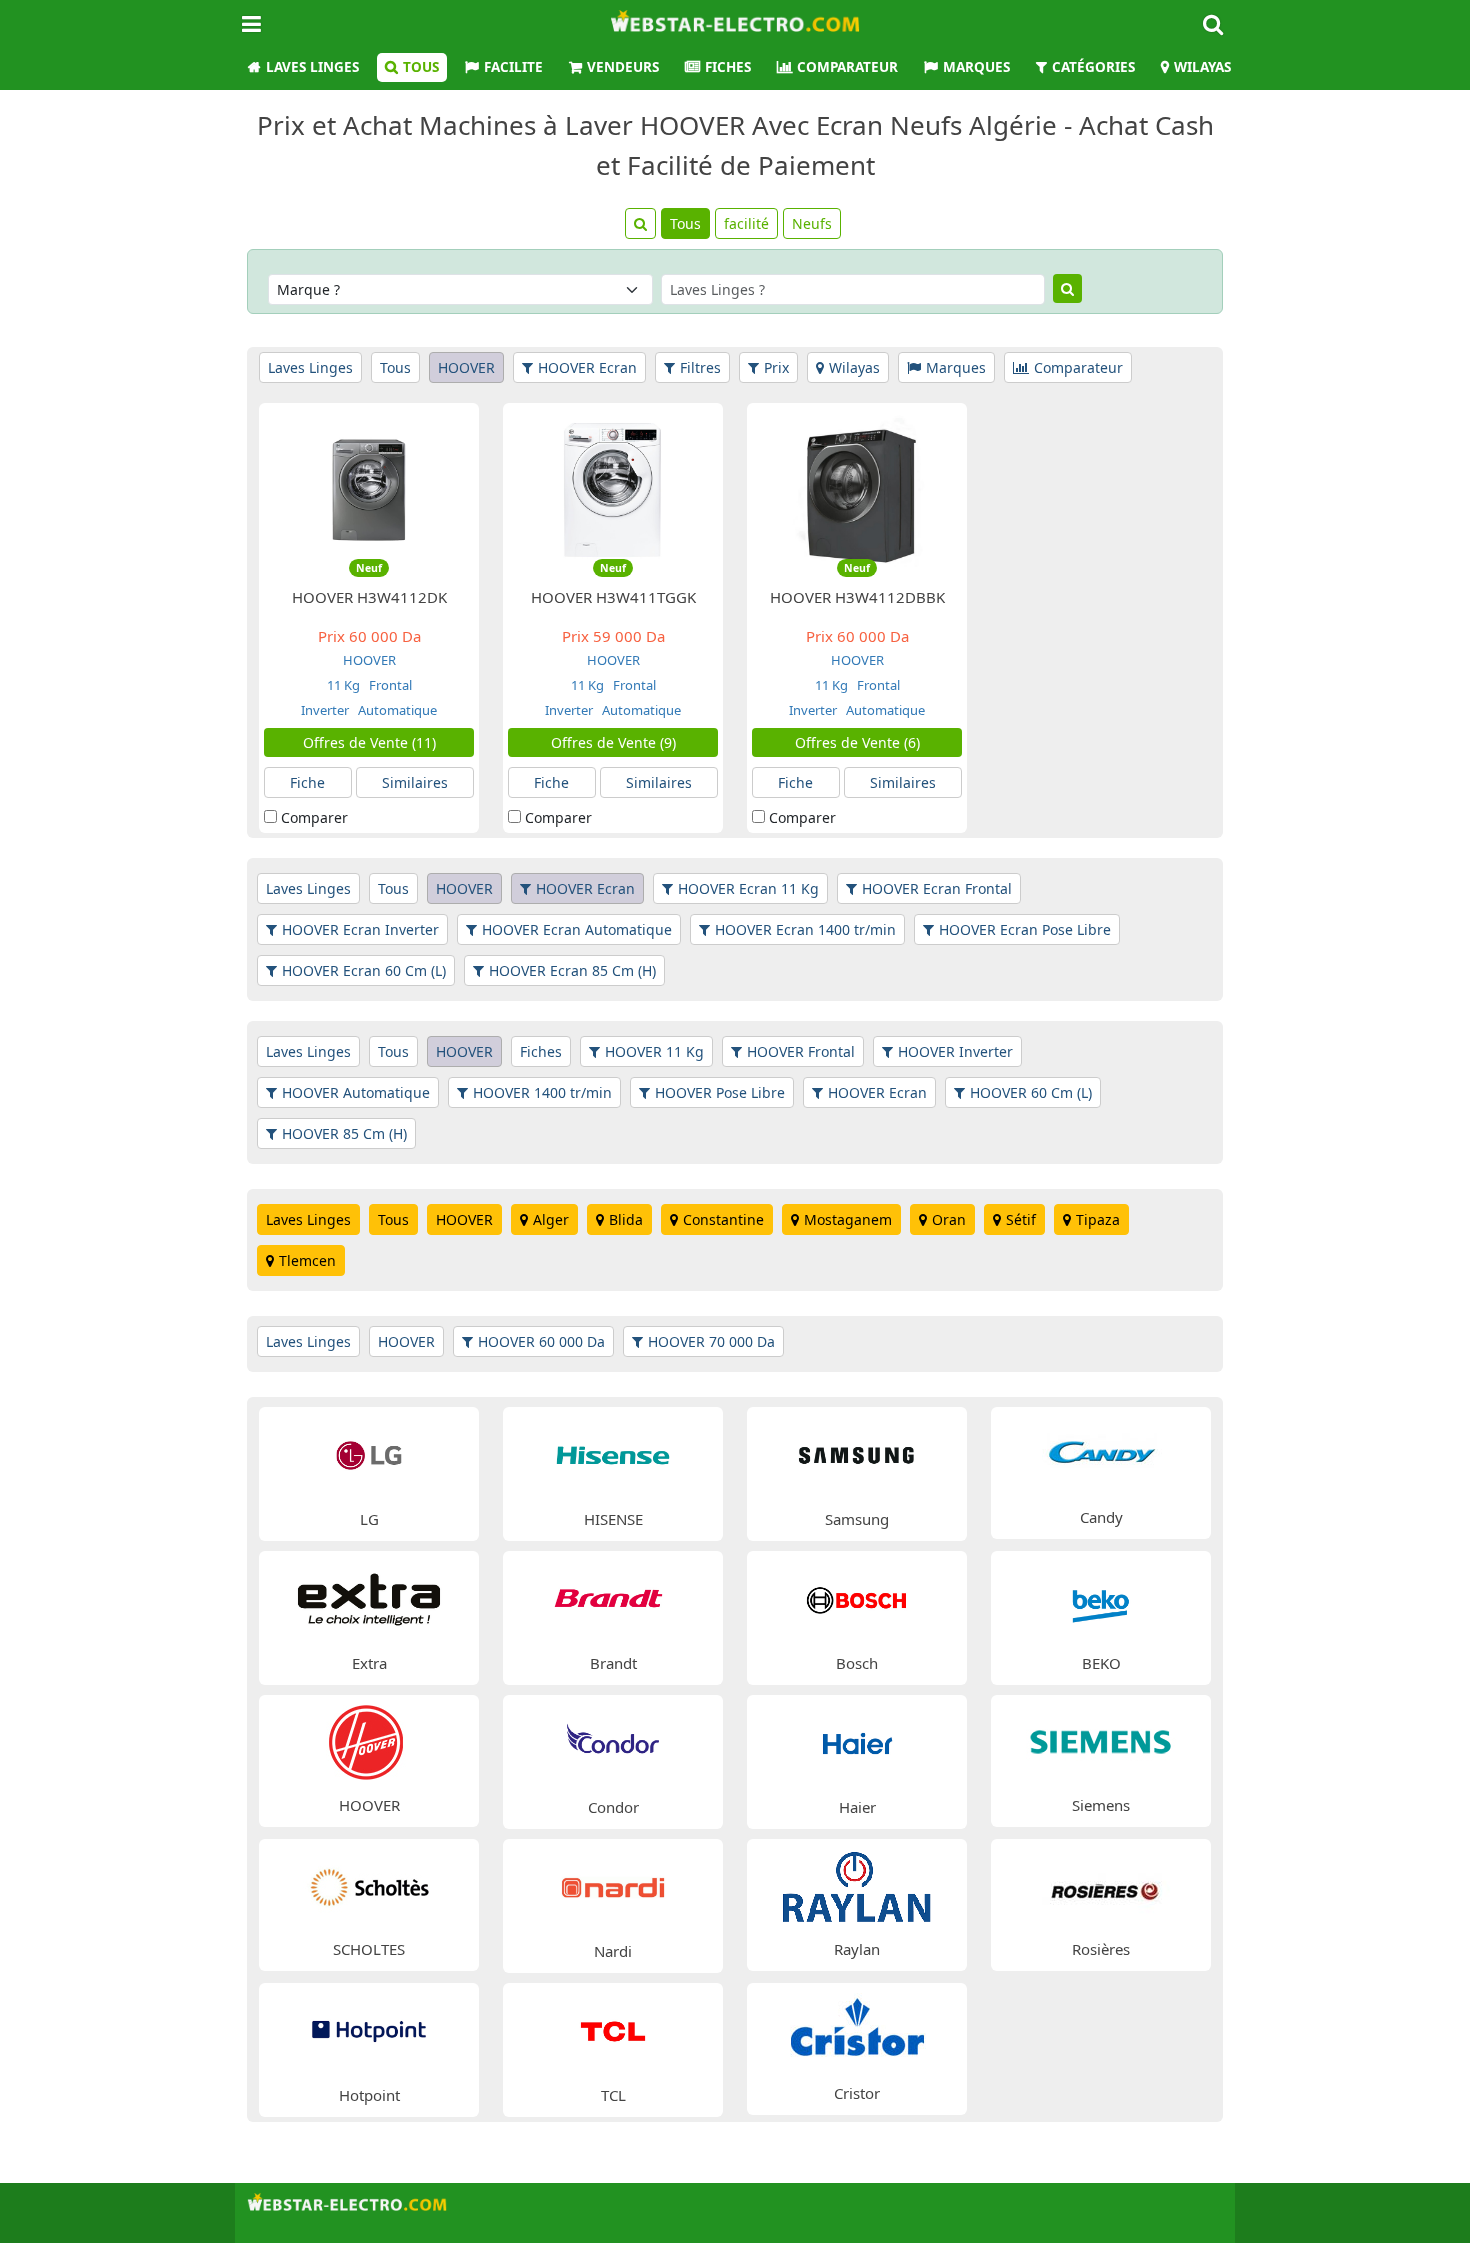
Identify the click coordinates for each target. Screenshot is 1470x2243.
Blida (626, 1219)
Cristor (857, 2093)
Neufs (812, 223)
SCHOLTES (369, 1949)
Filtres (700, 367)
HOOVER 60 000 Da (541, 1341)
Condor (613, 1807)
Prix (776, 367)
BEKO (1101, 1663)
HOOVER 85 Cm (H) (344, 1133)
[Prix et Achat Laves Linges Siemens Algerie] (1101, 1740)
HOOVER (466, 367)
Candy (1101, 1517)
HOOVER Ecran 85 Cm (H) (572, 970)
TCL (613, 2095)
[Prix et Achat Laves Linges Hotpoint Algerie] (369, 2029)
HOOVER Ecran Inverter (360, 929)
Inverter (325, 710)
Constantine (723, 1219)
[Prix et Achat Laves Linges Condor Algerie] (613, 1741)
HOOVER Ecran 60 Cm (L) (364, 970)
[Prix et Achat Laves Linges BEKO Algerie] (1101, 1597)
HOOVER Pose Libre (720, 1092)
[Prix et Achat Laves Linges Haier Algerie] (857, 1741)
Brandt (613, 1663)
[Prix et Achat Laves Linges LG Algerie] (369, 1453)
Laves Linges (312, 67)
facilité (746, 223)
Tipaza (1098, 1219)
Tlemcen (307, 1260)
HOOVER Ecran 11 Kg (748, 888)
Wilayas (1202, 67)
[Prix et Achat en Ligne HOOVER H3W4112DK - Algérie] (369, 488)
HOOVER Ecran (587, 367)
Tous (421, 67)
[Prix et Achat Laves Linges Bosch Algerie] (857, 1597)
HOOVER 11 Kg (654, 1051)
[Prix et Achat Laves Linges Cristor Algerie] (857, 2028)
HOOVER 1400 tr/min (542, 1092)
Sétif (1021, 1219)
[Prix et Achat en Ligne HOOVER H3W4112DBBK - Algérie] (857, 488)
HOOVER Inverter (955, 1051)
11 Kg (343, 685)
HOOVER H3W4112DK (369, 597)
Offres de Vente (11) (369, 742)
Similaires (415, 782)
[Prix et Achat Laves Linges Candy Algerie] (1101, 1452)
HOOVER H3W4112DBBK (857, 597)
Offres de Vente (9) (613, 742)
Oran (949, 1219)
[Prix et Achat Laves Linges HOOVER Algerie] (369, 1740)
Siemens (1101, 1805)
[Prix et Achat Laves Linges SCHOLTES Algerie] (369, 1884)
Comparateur (847, 67)
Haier (857, 1807)
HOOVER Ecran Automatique (577, 929)
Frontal (389, 685)
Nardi (613, 1951)
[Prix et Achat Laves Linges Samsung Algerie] (857, 1453)
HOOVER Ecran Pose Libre (1025, 929)
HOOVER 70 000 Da (711, 1341)
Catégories (1093, 67)
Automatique (396, 710)
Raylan (857, 1949)
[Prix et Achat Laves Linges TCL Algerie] (613, 2029)
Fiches (728, 67)
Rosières (1101, 1949)
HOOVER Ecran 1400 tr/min (805, 929)
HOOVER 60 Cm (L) (1031, 1092)
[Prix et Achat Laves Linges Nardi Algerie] (613, 1885)
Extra (369, 1663)
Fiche (307, 782)
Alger (551, 1219)
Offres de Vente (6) (857, 742)
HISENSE (613, 1519)
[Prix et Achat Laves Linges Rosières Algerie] (1101, 1884)
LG (369, 1519)
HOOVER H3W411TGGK (613, 597)
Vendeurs (623, 67)
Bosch (857, 1663)
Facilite (513, 67)
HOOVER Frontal (801, 1051)
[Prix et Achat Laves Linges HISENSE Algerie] (613, 1453)
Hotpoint (369, 2095)
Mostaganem (848, 1219)
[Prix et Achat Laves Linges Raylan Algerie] (857, 1884)
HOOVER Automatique (356, 1092)
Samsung (857, 1519)
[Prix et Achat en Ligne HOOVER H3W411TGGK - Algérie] (613, 488)
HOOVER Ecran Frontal (937, 888)
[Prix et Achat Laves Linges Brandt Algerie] (613, 1597)
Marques (976, 67)
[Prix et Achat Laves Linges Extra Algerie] (369, 1597)
